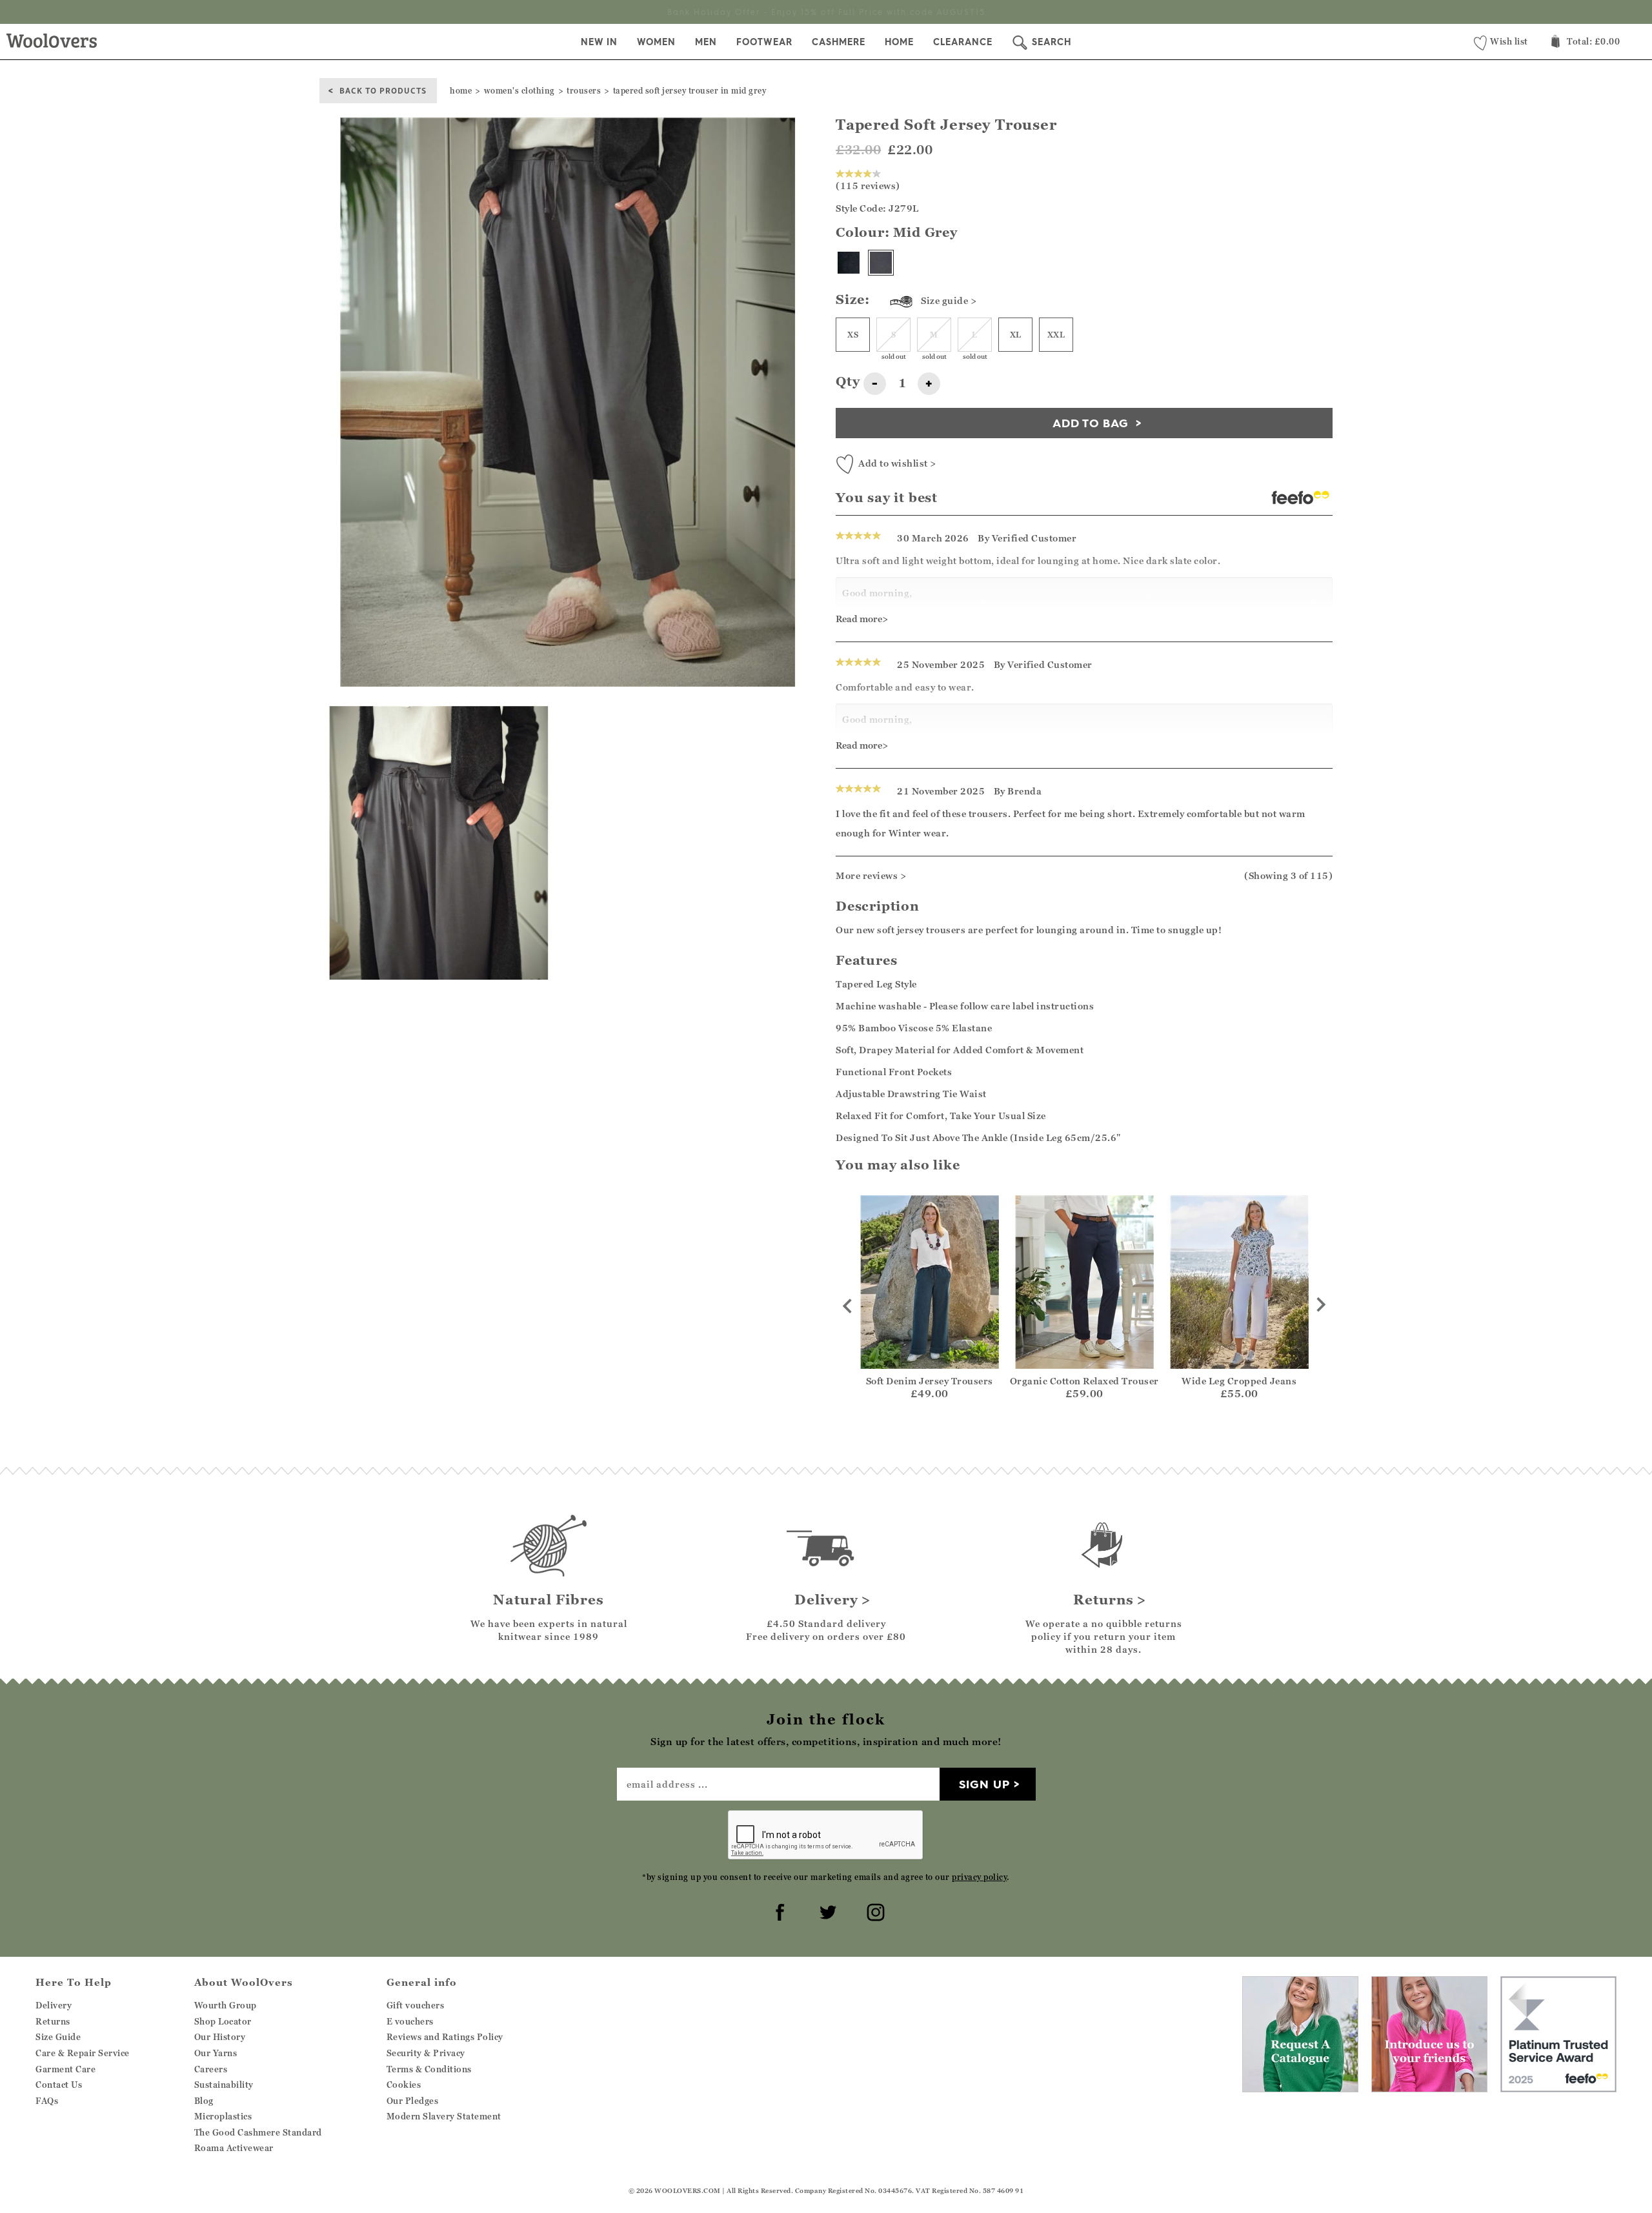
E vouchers (410, 2021)
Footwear (764, 42)
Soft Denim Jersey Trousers (930, 1381)
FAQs (47, 2101)
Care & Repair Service (83, 2053)
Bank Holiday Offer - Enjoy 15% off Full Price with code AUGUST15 (826, 12)
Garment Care (65, 2069)
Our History (220, 2037)
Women (656, 42)
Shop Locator (223, 2021)
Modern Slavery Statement (444, 2116)
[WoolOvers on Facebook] (778, 1910)
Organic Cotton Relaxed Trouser (1084, 1381)
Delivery (54, 2005)
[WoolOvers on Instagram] (874, 1910)
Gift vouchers (416, 2005)
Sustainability (224, 2085)
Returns (53, 2021)
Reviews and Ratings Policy (445, 2037)
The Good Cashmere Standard (258, 2132)
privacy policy (979, 1877)
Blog (204, 2101)
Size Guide (58, 2037)
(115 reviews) (868, 186)
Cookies (404, 2085)
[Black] (849, 263)
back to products (383, 90)
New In (599, 42)
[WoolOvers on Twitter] (826, 1910)
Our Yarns (216, 2053)
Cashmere (839, 42)
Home (899, 42)
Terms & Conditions (429, 2069)
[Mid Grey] (881, 263)
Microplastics (223, 2116)
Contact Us (59, 2085)
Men (706, 42)
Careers (211, 2069)
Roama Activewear (234, 2148)
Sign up (984, 1784)
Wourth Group (226, 2005)
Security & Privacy (426, 2053)
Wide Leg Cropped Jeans (1239, 1381)
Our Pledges (413, 2101)
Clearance (963, 42)
